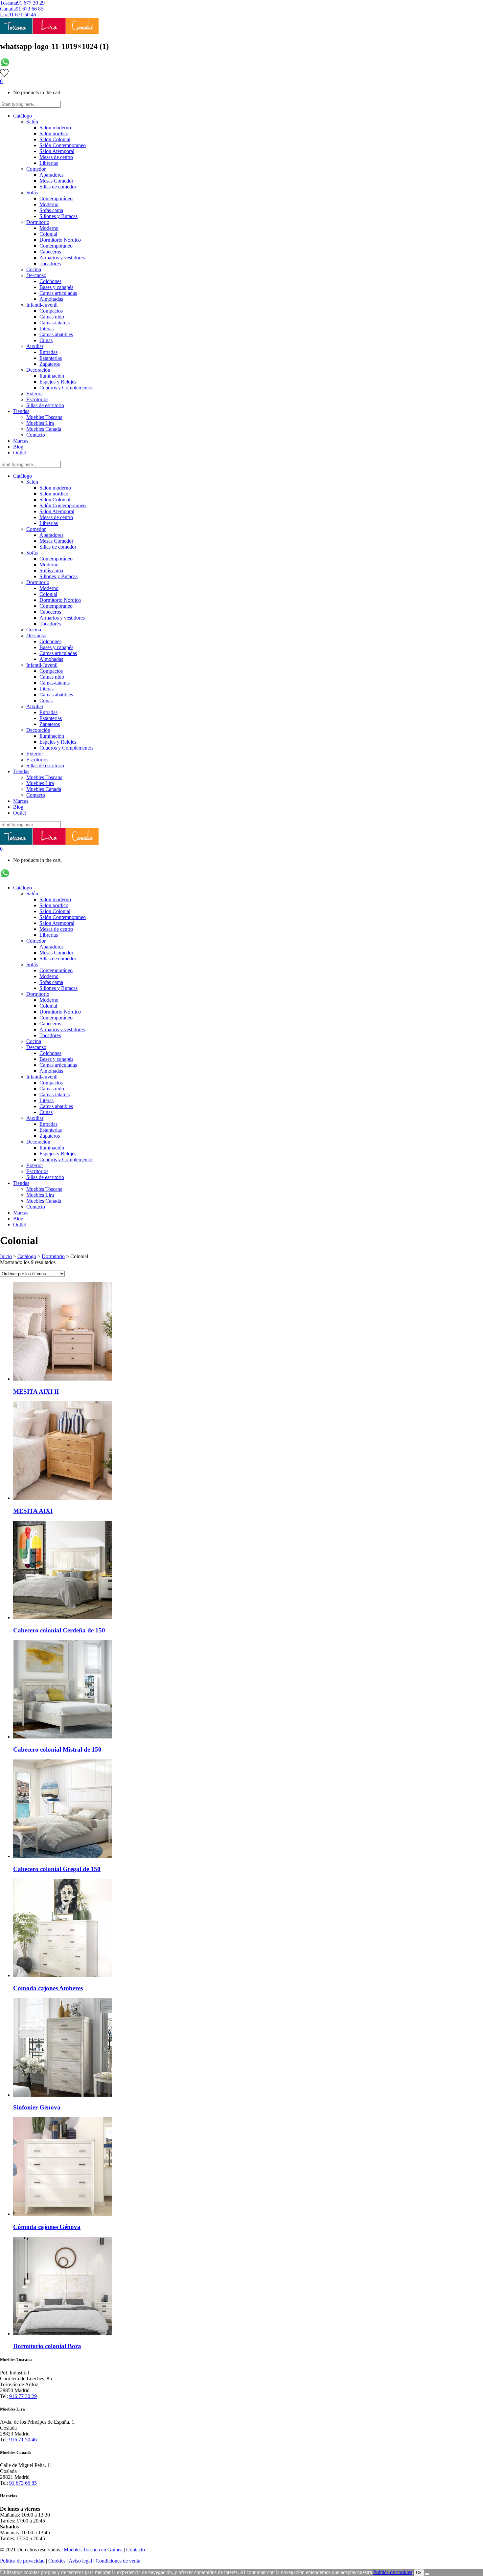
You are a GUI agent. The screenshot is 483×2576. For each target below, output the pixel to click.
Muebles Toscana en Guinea (93, 2550)
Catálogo (27, 1256)
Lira (4, 15)
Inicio (6, 1256)
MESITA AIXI (33, 1511)
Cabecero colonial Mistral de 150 (57, 1749)
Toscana (9, 3)
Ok (419, 2573)
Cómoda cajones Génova (47, 2227)
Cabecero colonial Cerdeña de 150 (59, 1630)
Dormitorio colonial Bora (47, 2346)
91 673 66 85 (30, 9)
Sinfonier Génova (37, 2107)
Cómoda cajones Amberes (48, 1988)
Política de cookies (393, 2572)
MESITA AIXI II (36, 1392)
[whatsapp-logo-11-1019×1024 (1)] (5, 65)
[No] (427, 2574)
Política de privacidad (22, 2561)
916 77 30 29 (23, 2396)
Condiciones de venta (118, 2561)
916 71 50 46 (23, 2440)
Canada (8, 9)
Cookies (57, 2561)
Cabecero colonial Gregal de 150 (57, 1869)
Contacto (136, 2550)
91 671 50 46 (22, 15)
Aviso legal (80, 2561)
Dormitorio (53, 1256)
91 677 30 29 (31, 3)
